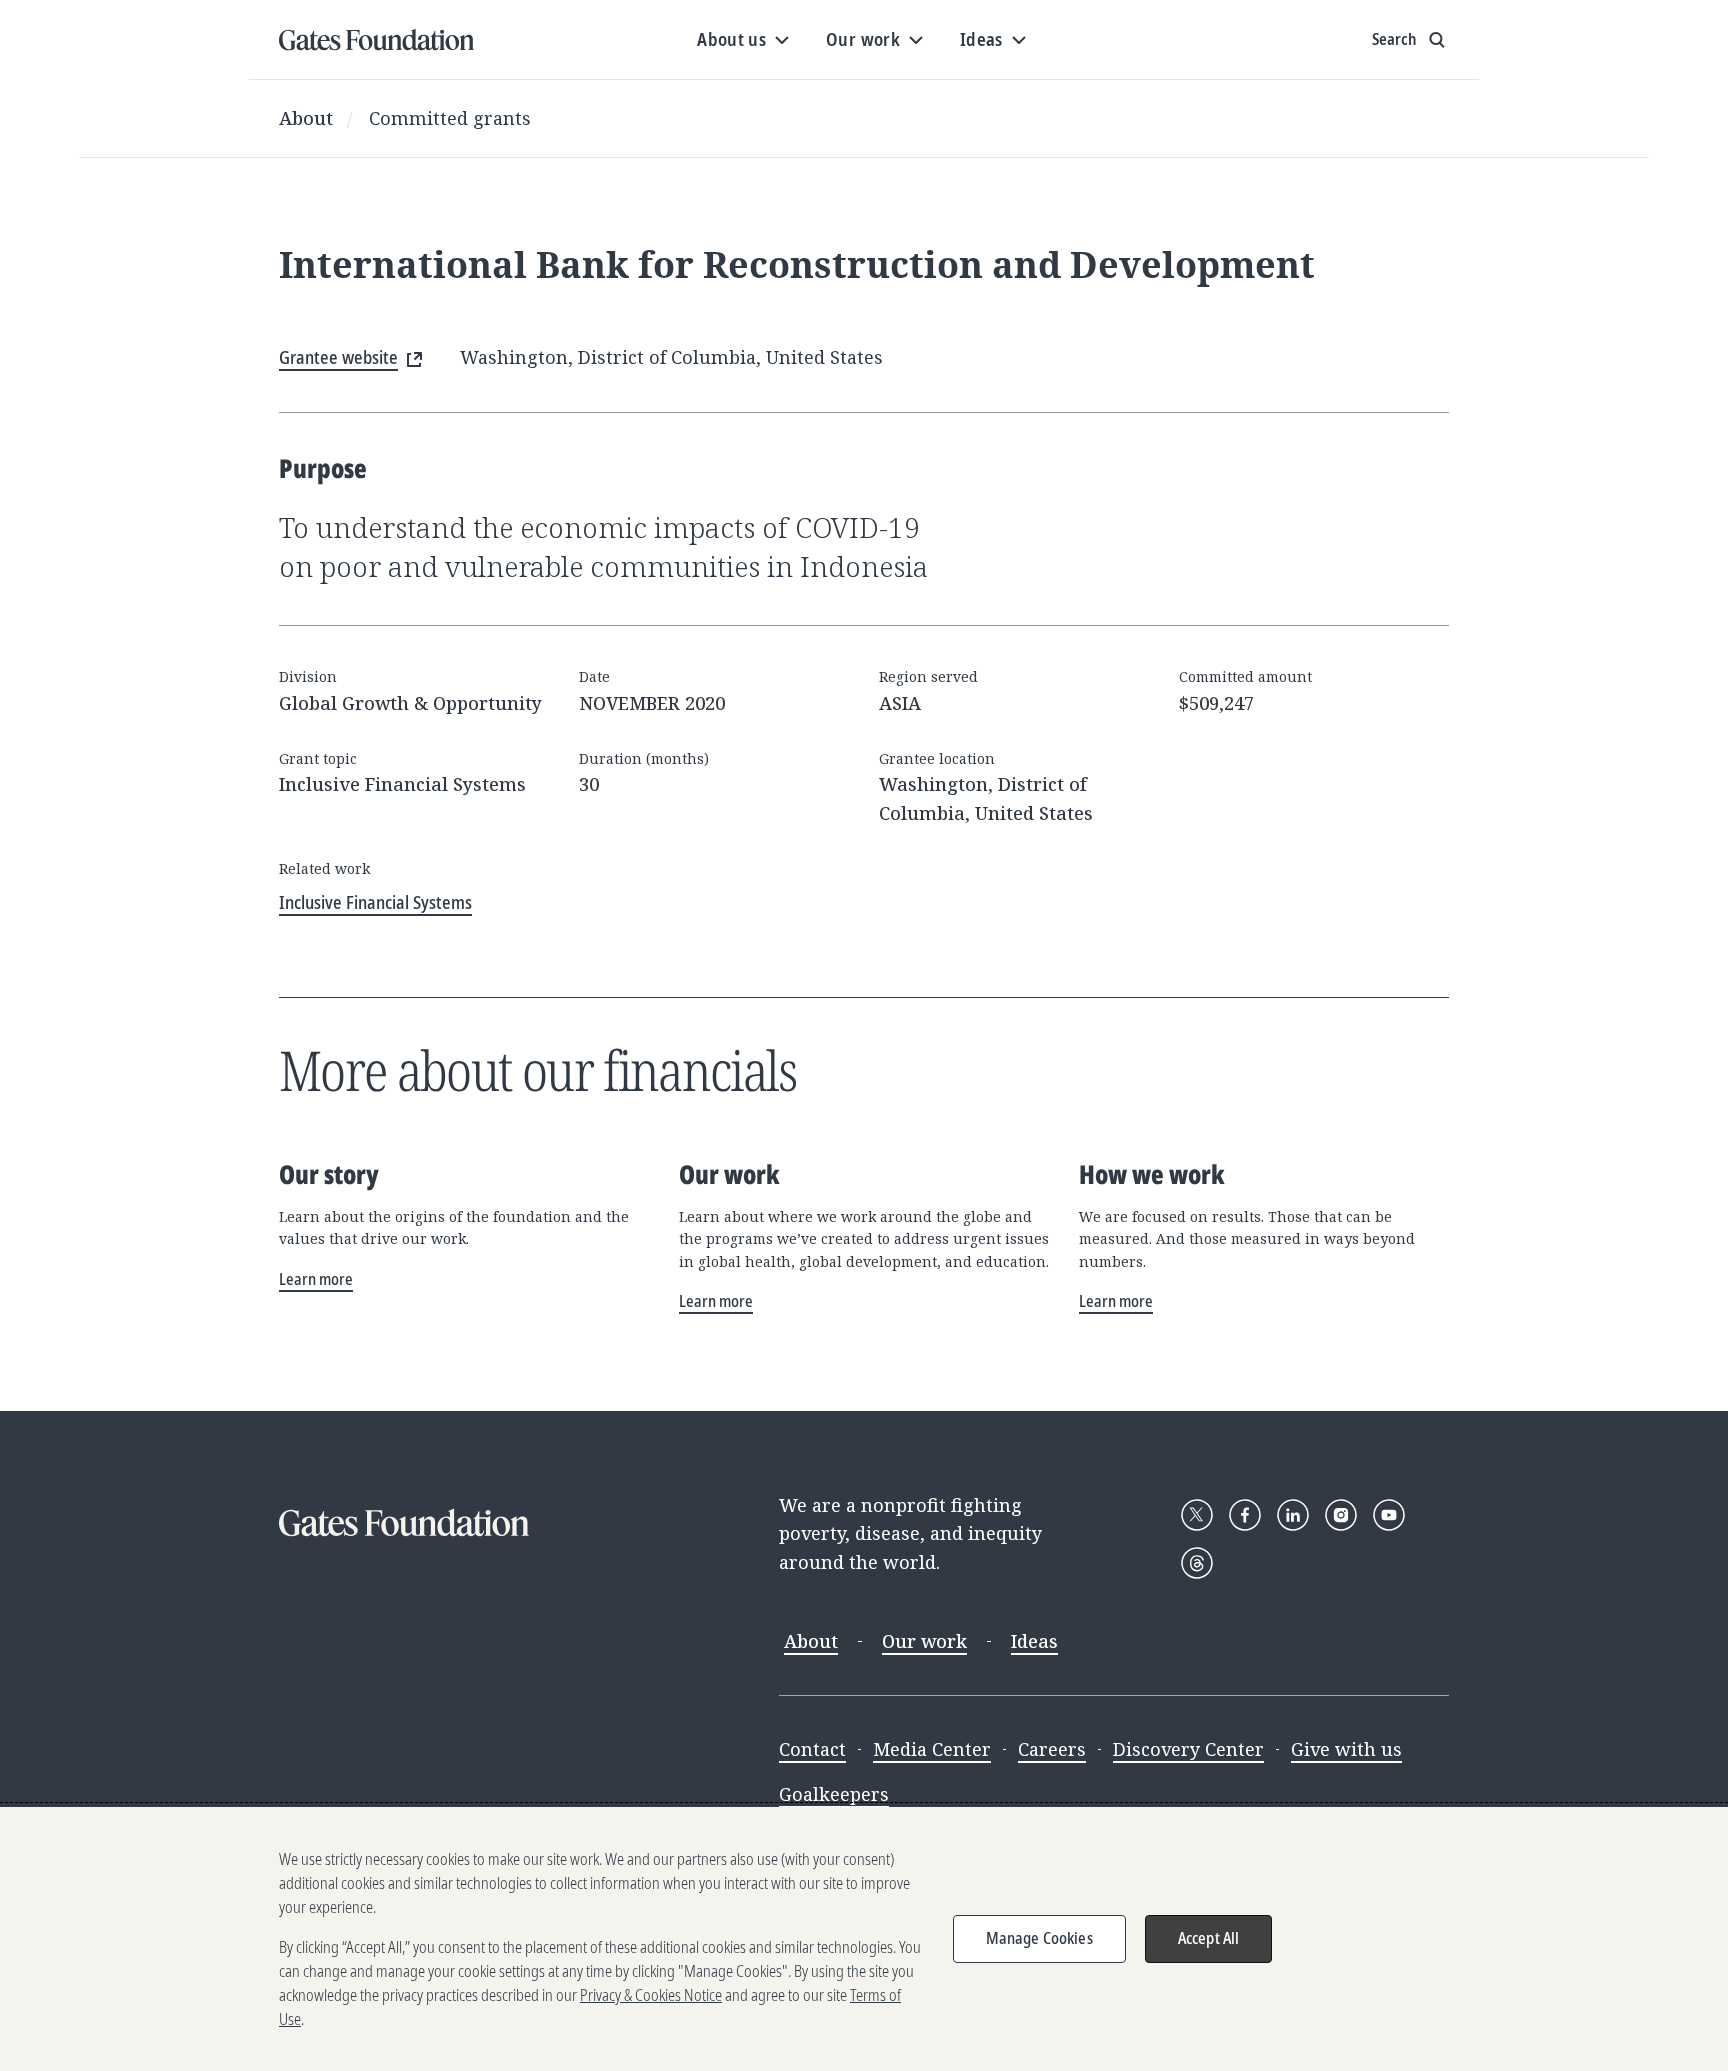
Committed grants (450, 118)
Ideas (1034, 1641)
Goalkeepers (834, 1794)
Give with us (1346, 1749)
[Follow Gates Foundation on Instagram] (1341, 1515)
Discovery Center (1188, 1749)
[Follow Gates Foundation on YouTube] (1389, 1515)
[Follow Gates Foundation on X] (1197, 1515)
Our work (924, 1641)
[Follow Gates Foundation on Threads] (1197, 1563)
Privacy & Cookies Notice (651, 1995)
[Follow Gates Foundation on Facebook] (1245, 1515)
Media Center (932, 1749)
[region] (864, 1939)
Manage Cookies (1039, 1938)
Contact (812, 1749)
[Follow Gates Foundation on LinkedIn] (1293, 1515)
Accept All (1209, 1938)
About (306, 118)
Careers (1052, 1749)
